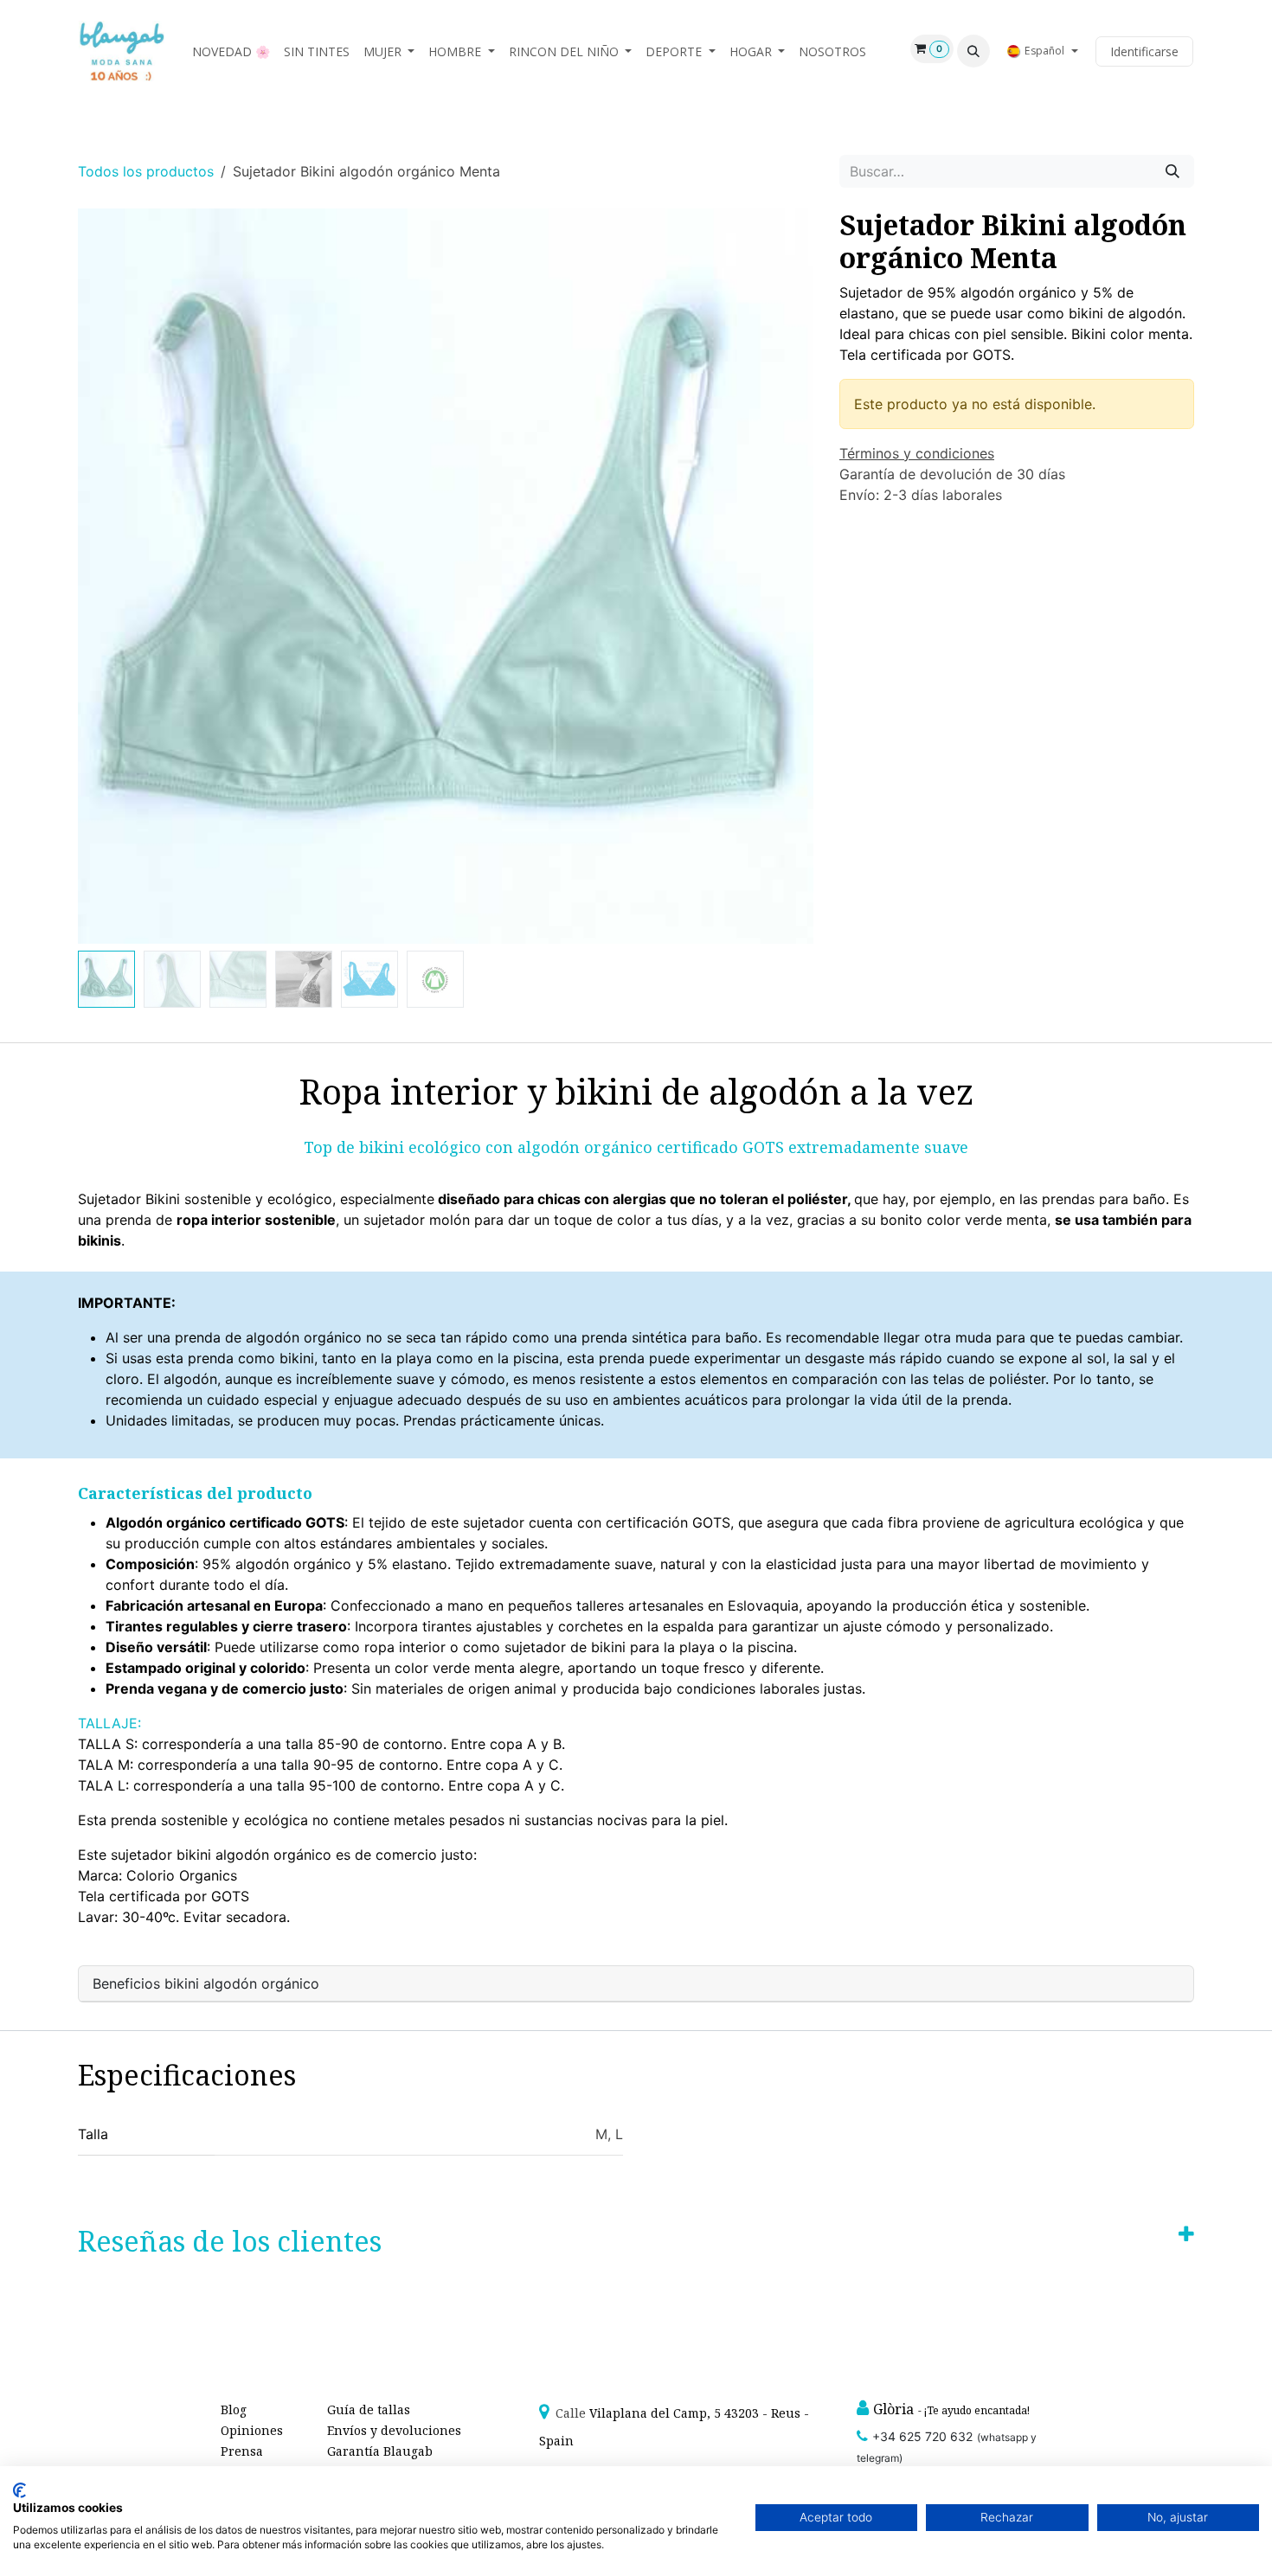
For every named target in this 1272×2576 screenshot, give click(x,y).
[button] (973, 51)
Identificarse (1144, 51)
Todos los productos (146, 171)
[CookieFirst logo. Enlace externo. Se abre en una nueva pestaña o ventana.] (19, 2490)
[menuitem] (231, 51)
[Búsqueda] (1172, 171)
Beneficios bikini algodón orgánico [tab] (206, 1983)
